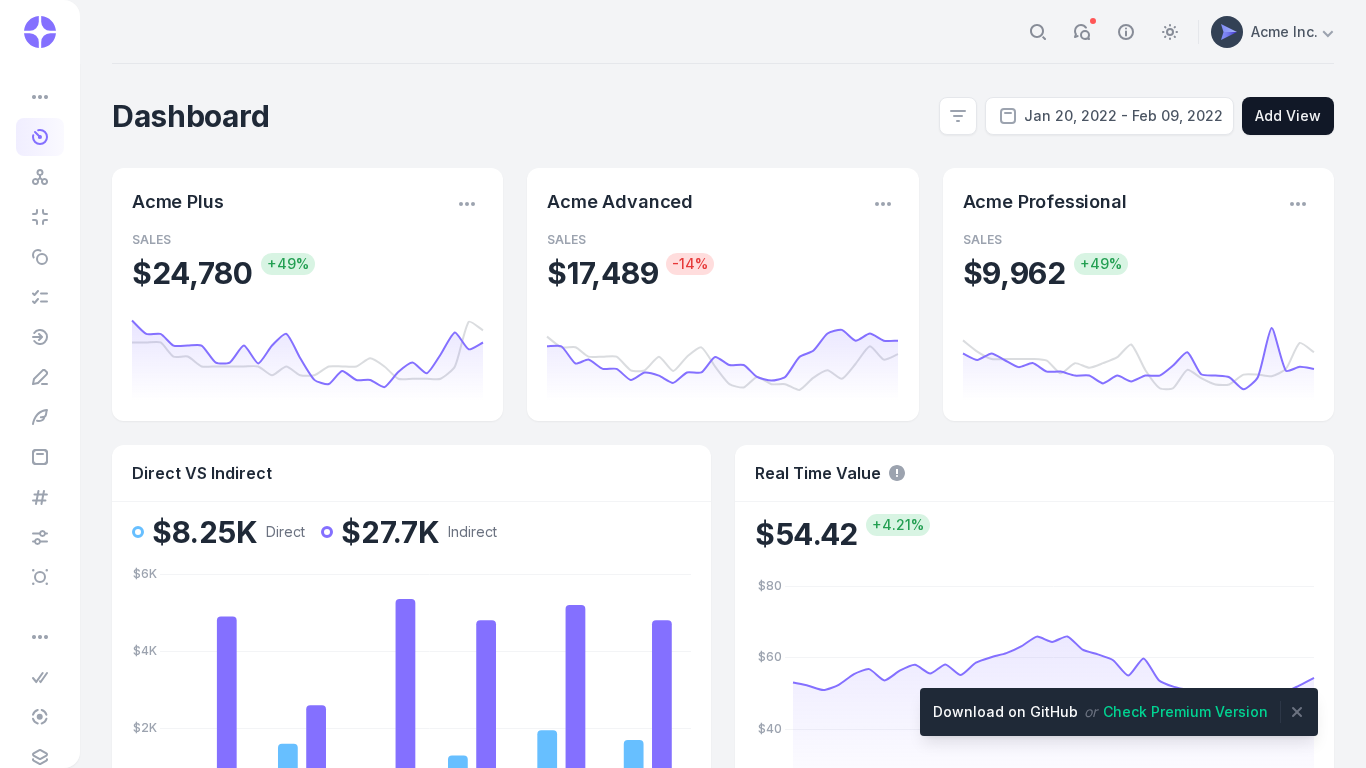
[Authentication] (42, 677)
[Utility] (42, 577)
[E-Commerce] (42, 177)
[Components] (42, 757)
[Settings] (42, 537)
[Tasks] (42, 337)
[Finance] (42, 257)
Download (1005, 711)
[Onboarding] (42, 717)
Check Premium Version (1185, 711)
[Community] (42, 217)
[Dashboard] (42, 137)
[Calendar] (42, 457)
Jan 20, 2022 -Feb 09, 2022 (1123, 115)
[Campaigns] (42, 497)
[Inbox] (42, 417)
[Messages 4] (42, 377)
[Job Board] (42, 297)
